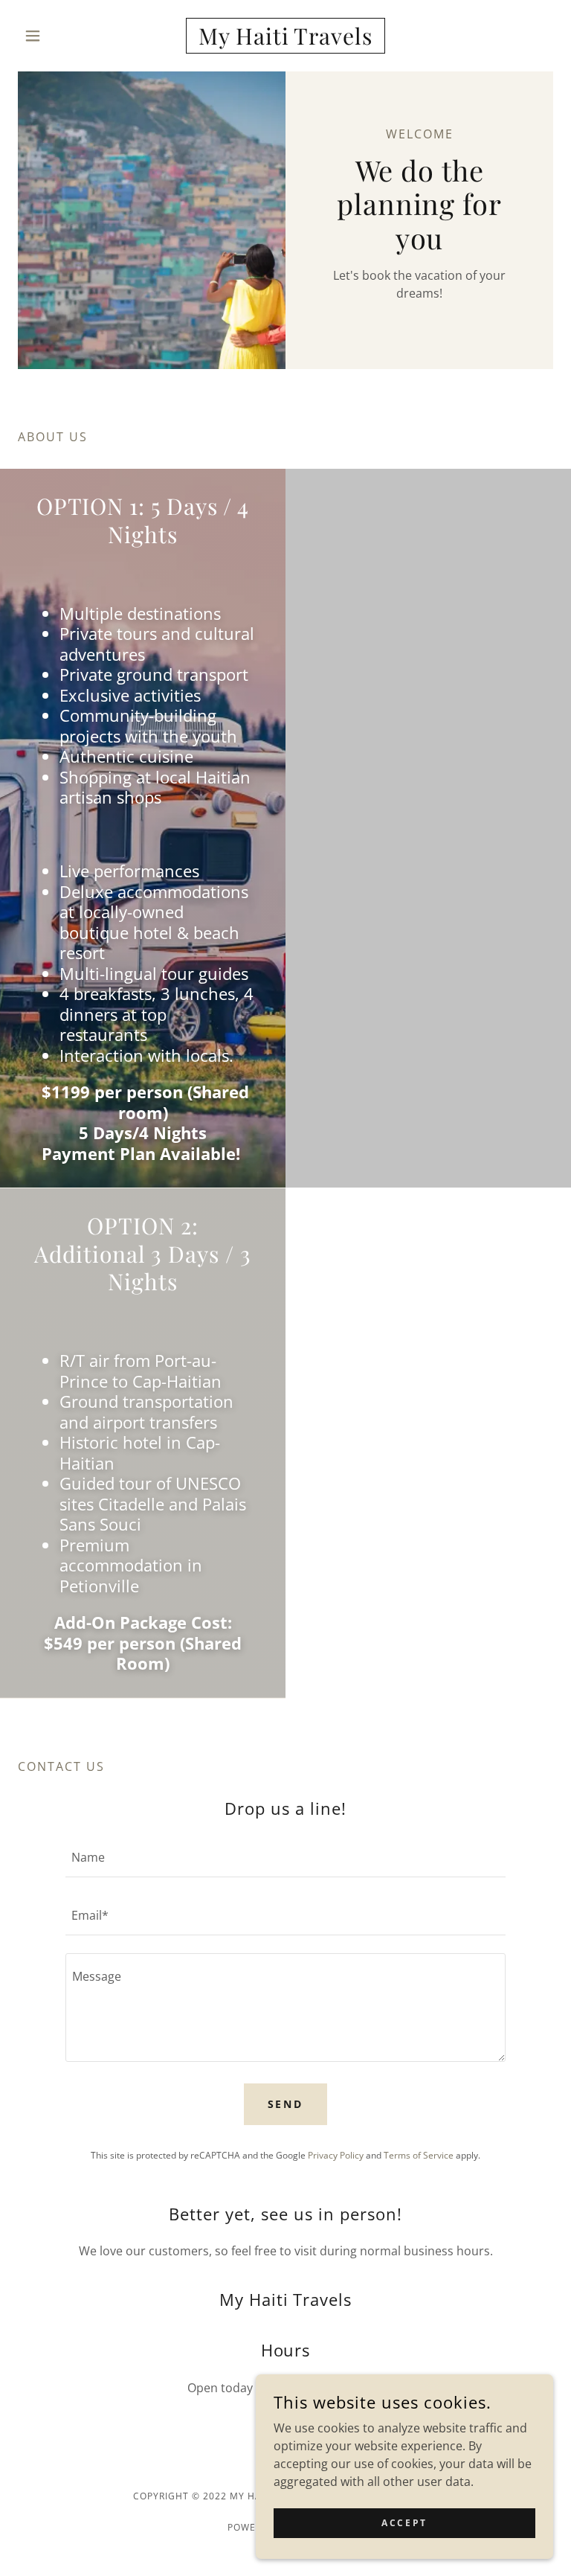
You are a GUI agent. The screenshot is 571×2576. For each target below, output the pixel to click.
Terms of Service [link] (419, 2155)
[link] (285, 40)
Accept (404, 2523)
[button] (58, 36)
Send (286, 2104)
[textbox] (285, 1857)
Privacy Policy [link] (336, 2155)
